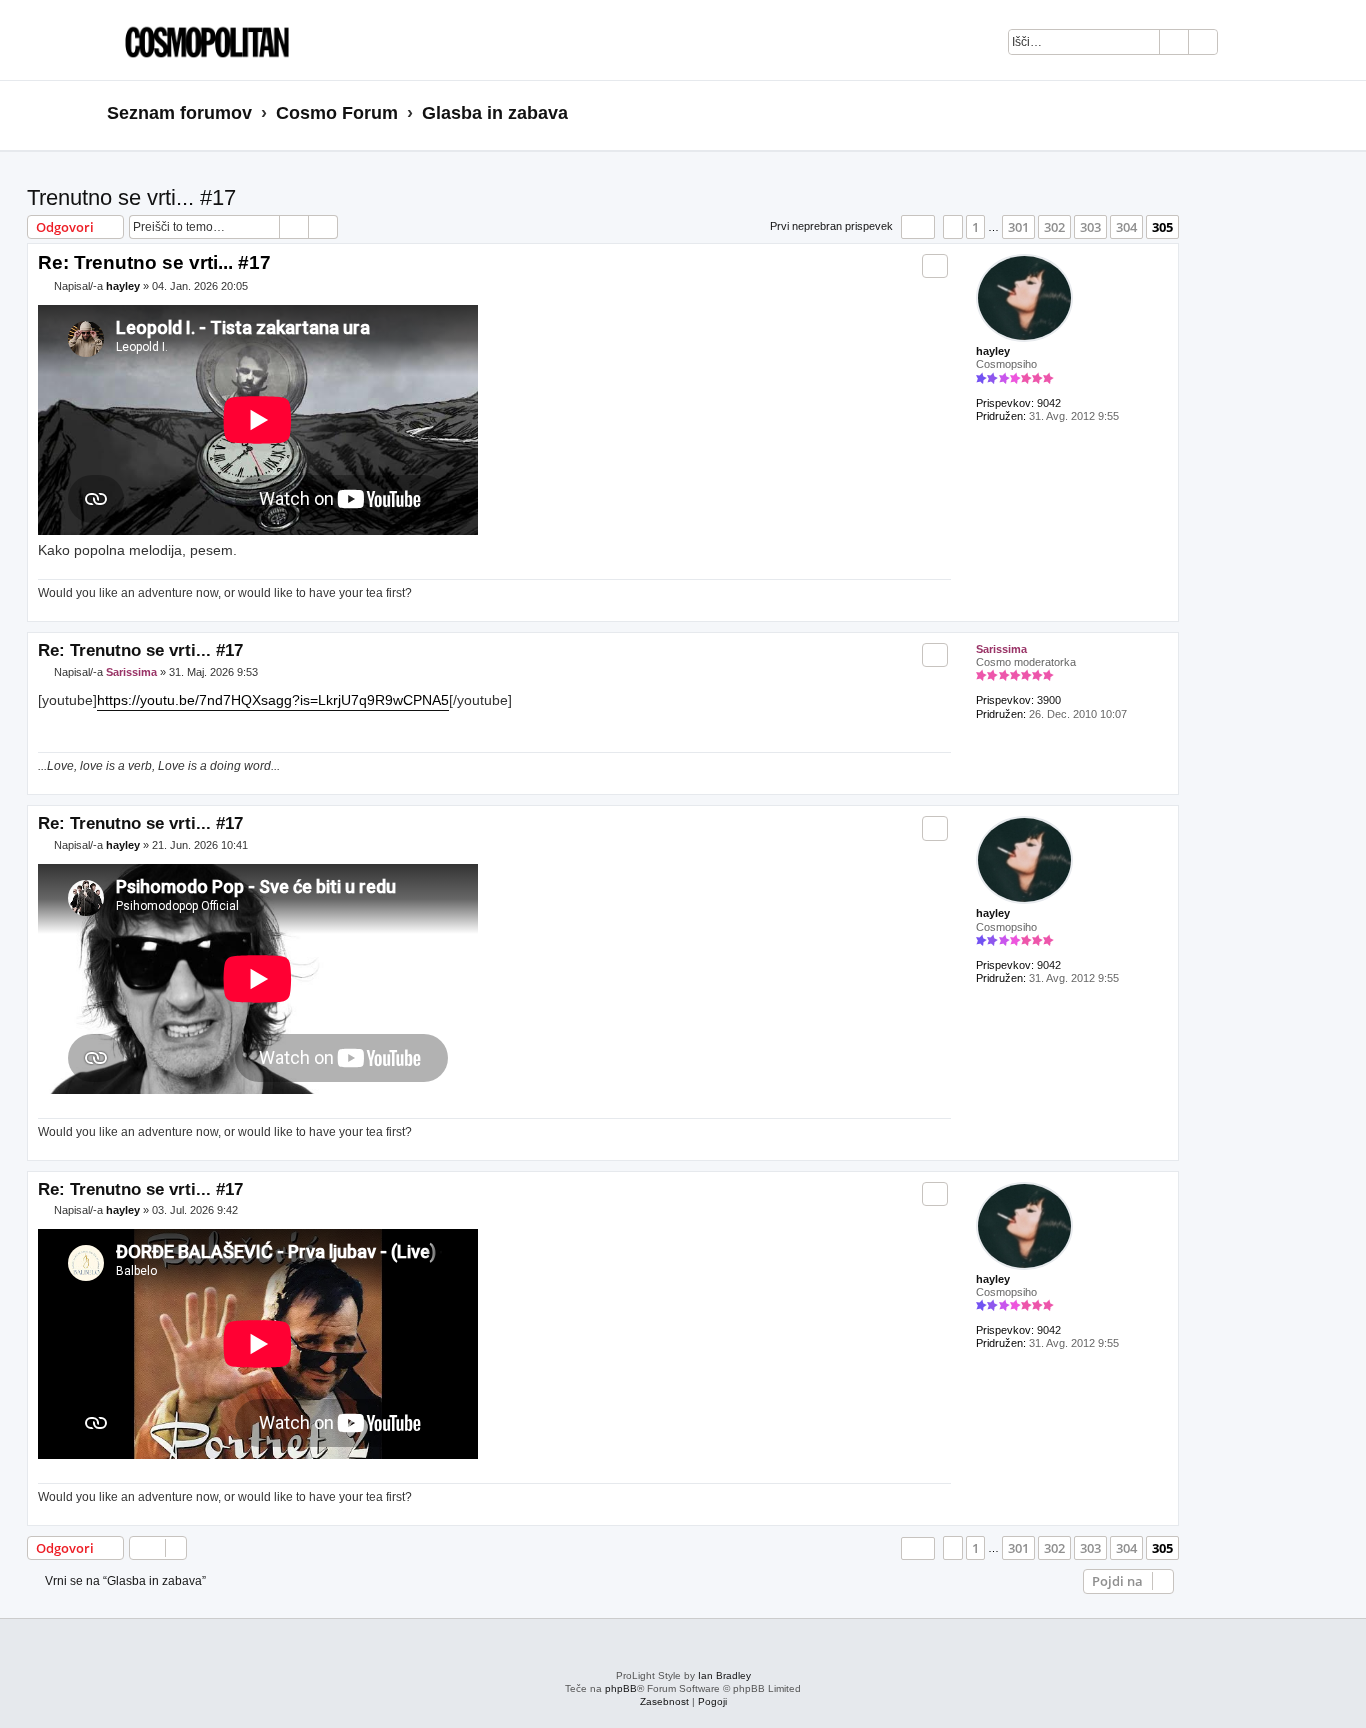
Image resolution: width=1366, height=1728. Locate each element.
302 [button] (1054, 227)
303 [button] (1090, 227)
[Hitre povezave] (1252, 114)
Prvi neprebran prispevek (831, 226)
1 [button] (975, 227)
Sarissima (1001, 649)
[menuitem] (1243, 45)
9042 (1049, 403)
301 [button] (1018, 227)
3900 (1049, 700)
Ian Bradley (724, 1675)
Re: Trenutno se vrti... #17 (154, 262)
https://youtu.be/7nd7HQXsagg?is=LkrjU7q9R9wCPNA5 (273, 700)
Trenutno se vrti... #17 (131, 197)
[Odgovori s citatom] (935, 266)
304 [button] (1126, 227)
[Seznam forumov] (202, 40)
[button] (918, 226)
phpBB (621, 1688)
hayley (993, 351)
